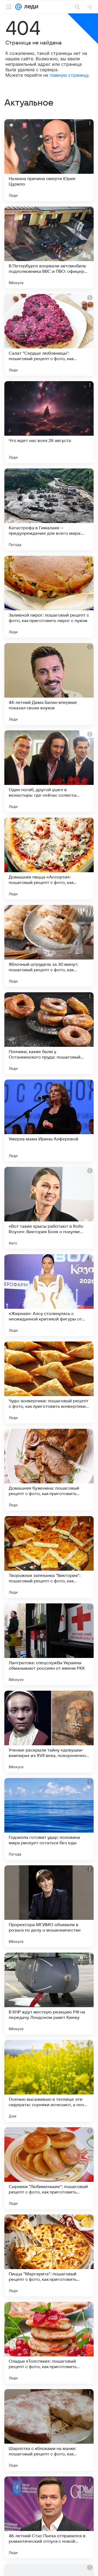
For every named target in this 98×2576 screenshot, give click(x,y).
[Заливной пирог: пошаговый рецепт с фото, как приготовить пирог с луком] (49, 597)
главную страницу (69, 75)
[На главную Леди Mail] (30, 7)
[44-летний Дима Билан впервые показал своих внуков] (49, 684)
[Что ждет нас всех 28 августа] (49, 422)
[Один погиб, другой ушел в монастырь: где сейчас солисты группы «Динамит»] (49, 771)
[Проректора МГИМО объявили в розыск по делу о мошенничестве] (49, 1906)
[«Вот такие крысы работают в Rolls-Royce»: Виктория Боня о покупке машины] (49, 1208)
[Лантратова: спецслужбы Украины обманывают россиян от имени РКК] (49, 1644)
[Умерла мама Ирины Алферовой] (49, 1120)
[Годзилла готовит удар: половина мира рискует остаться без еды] (49, 1819)
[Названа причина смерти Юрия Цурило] (49, 160)
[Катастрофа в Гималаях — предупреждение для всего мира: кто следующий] (49, 509)
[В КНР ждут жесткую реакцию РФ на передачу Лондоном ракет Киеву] (49, 1994)
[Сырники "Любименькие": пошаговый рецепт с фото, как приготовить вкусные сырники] (49, 2168)
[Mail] (19, 7)
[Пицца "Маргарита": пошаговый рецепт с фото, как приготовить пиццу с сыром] (49, 2255)
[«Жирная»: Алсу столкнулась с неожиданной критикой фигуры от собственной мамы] (49, 1295)
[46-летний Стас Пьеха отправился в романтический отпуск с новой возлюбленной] (49, 2517)
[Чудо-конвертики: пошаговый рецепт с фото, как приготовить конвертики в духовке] (49, 1382)
